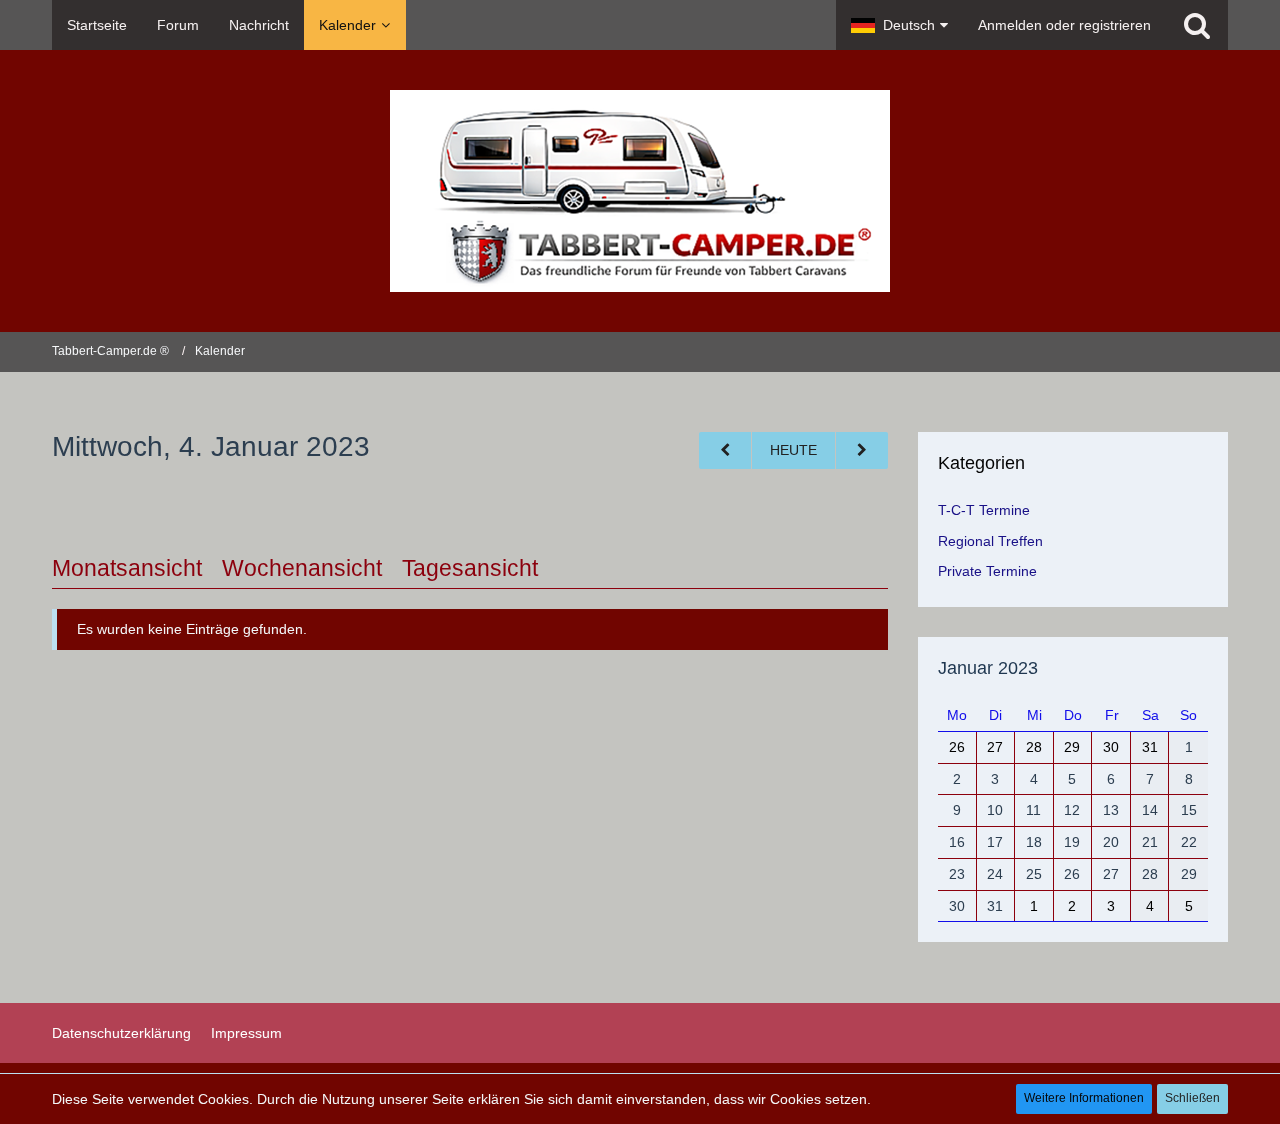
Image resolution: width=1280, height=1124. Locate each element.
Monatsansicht (127, 568)
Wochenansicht (302, 568)
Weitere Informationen (1084, 1098)
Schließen (1192, 1098)
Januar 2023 (988, 668)
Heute (793, 450)
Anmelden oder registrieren (1064, 25)
